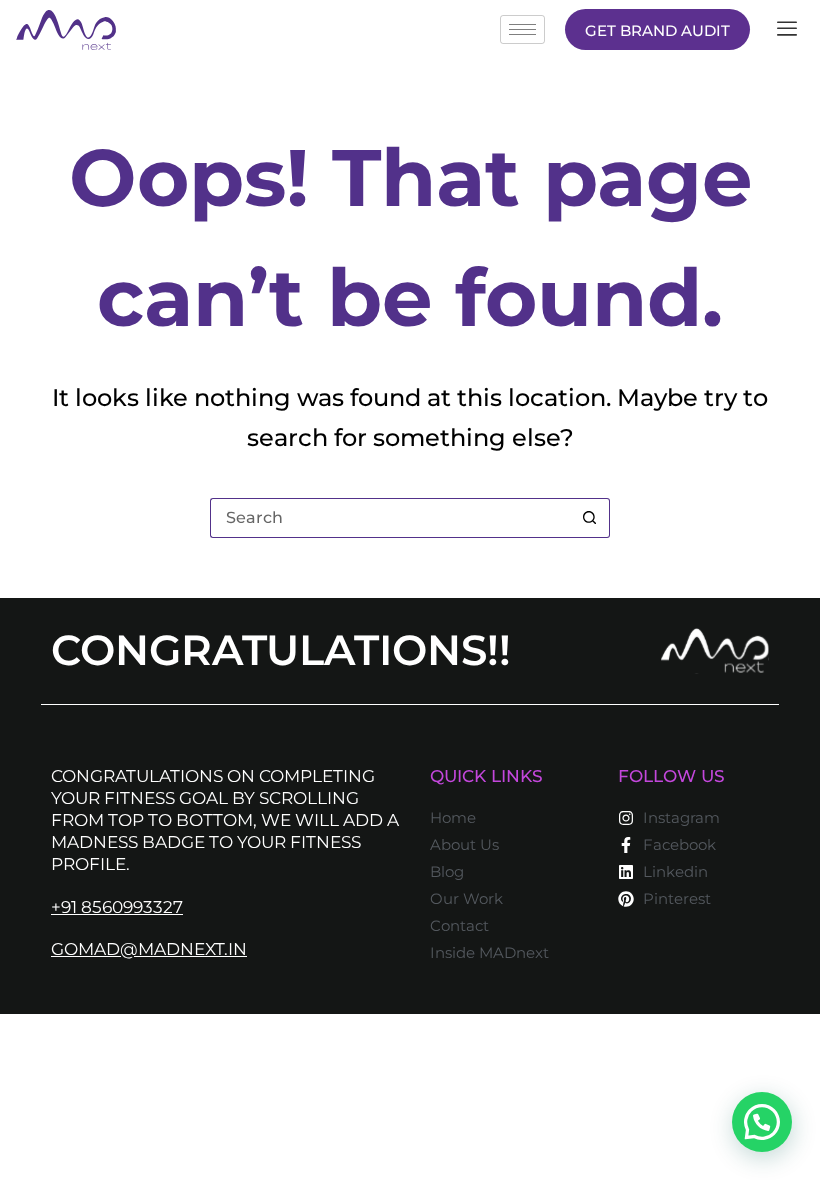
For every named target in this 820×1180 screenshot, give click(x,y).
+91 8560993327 (117, 907)
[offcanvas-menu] (787, 29)
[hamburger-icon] (522, 29)
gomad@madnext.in (149, 949)
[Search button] (590, 518)
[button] (762, 1122)
